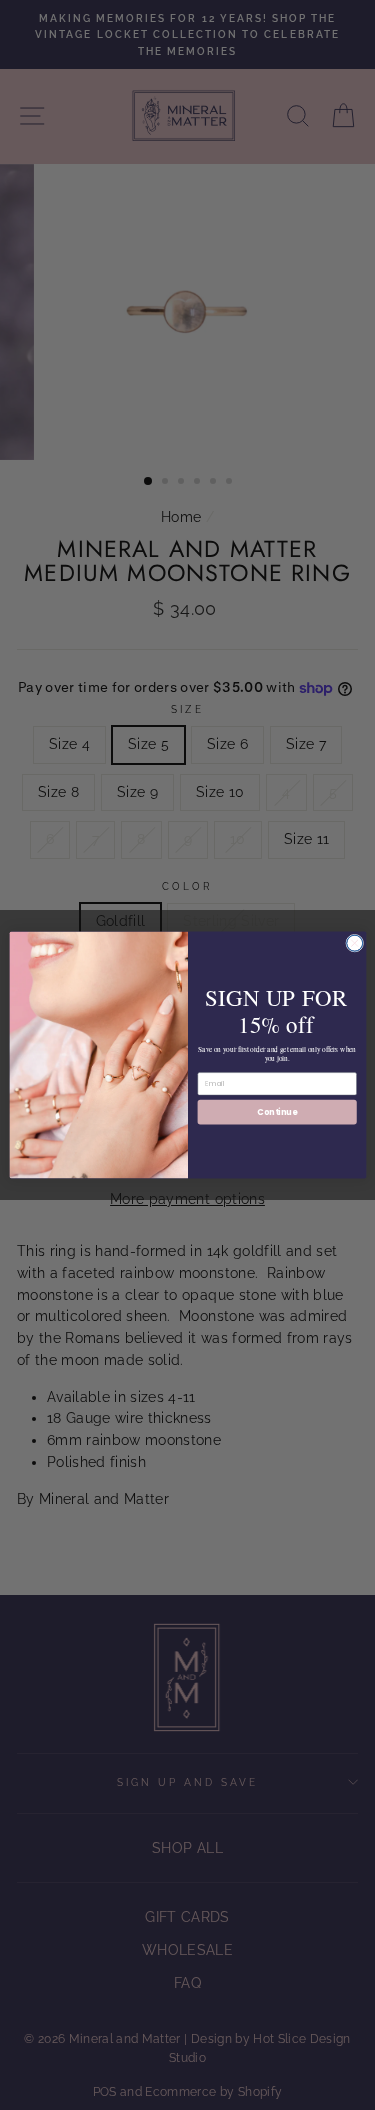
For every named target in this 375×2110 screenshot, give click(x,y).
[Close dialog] (354, 943)
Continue (277, 1111)
